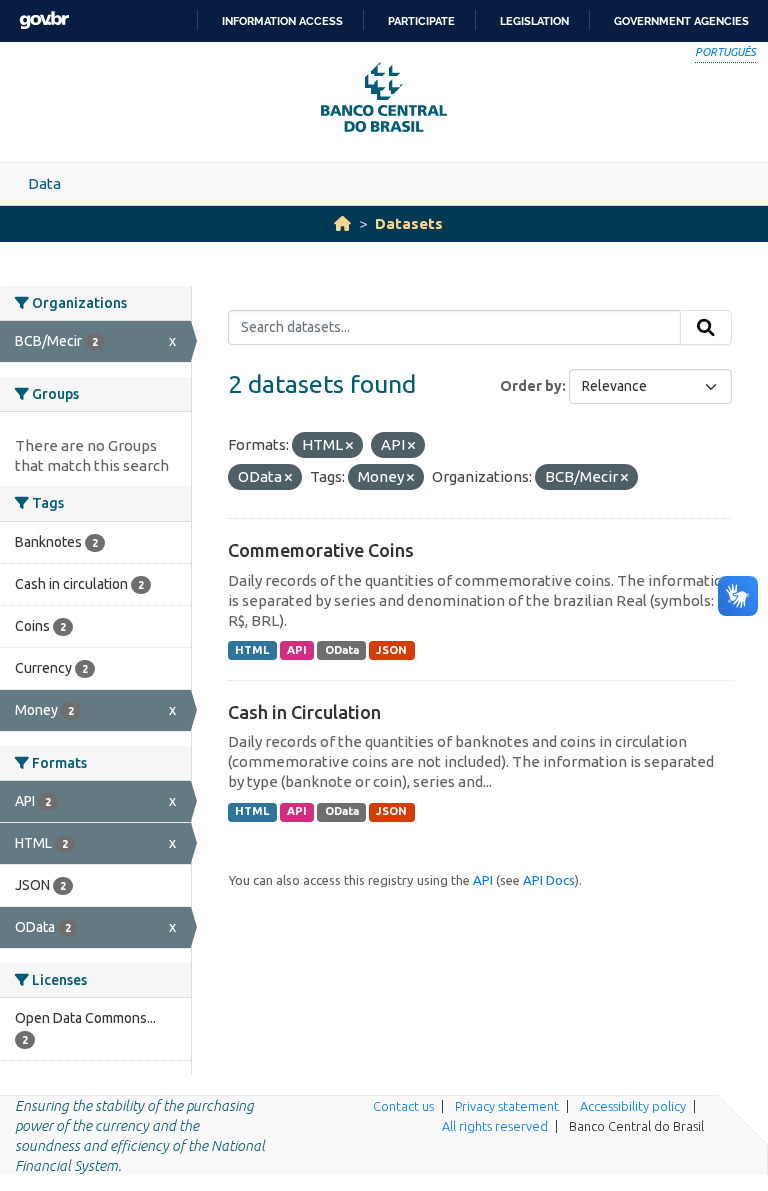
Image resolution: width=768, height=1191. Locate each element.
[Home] (342, 223)
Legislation (534, 21)
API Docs (549, 880)
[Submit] (706, 328)
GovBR (44, 20)
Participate (421, 21)
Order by (531, 386)
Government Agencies (681, 21)
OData (342, 650)
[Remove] (349, 446)
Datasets (409, 223)
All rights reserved (495, 1126)
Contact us (403, 1106)
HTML (252, 650)
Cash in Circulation (304, 712)
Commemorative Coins (321, 550)
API (297, 650)
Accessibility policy (633, 1106)
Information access (282, 21)
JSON (391, 650)
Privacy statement (507, 1106)
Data (44, 183)
